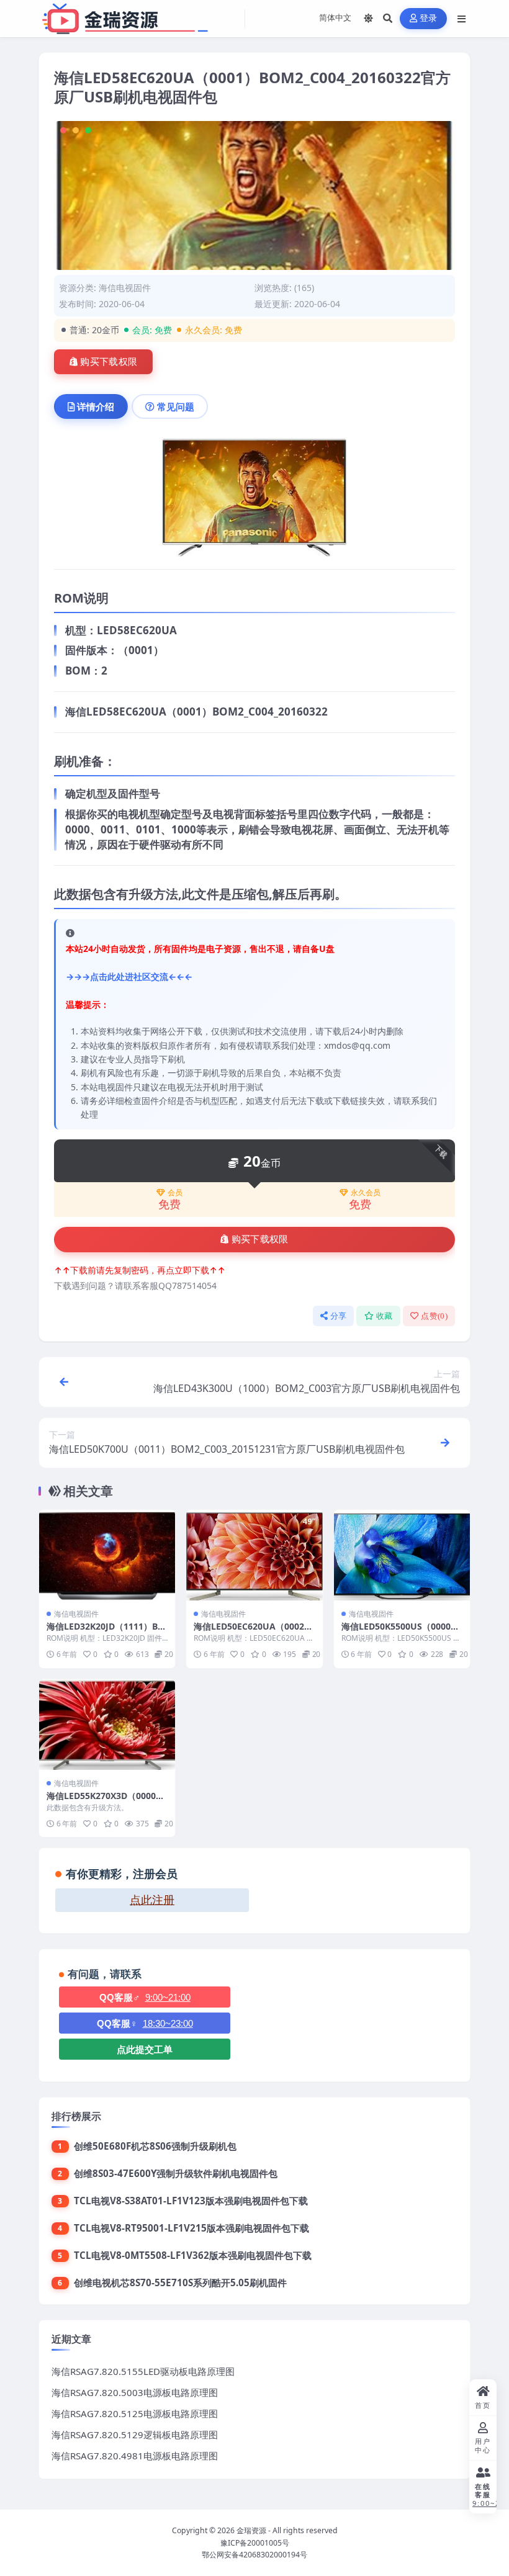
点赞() (434, 1316)
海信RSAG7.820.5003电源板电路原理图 (135, 2392)
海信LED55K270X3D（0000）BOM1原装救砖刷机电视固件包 (107, 1801)
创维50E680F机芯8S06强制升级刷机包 (155, 2146)
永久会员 (366, 1193)
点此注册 (152, 1900)
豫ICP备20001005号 (255, 2543)
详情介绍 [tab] (96, 406)
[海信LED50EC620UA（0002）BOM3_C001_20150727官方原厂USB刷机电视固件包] (254, 1555)
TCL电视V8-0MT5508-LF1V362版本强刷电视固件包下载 (193, 2255)
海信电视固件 (125, 288)
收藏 (385, 1316)
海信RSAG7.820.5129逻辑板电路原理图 (135, 2435)
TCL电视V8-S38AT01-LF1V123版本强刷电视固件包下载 (191, 2201)
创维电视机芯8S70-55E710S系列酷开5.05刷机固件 (180, 2282)
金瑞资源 (251, 2530)
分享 (339, 1316)
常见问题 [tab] (176, 406)
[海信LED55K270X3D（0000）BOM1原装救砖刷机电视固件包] (107, 1725)
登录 (429, 18)
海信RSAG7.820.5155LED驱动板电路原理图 (143, 2371)
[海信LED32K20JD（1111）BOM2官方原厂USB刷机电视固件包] (107, 1555)
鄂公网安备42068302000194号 (254, 2555)
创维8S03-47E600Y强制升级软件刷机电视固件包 (176, 2173)
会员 (175, 1193)
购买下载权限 (109, 362)
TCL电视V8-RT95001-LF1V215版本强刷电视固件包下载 (191, 2228)
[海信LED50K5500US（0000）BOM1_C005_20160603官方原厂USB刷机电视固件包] (402, 1555)
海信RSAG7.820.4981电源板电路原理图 (135, 2456)
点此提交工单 (145, 2049)
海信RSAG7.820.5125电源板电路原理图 (135, 2413)
